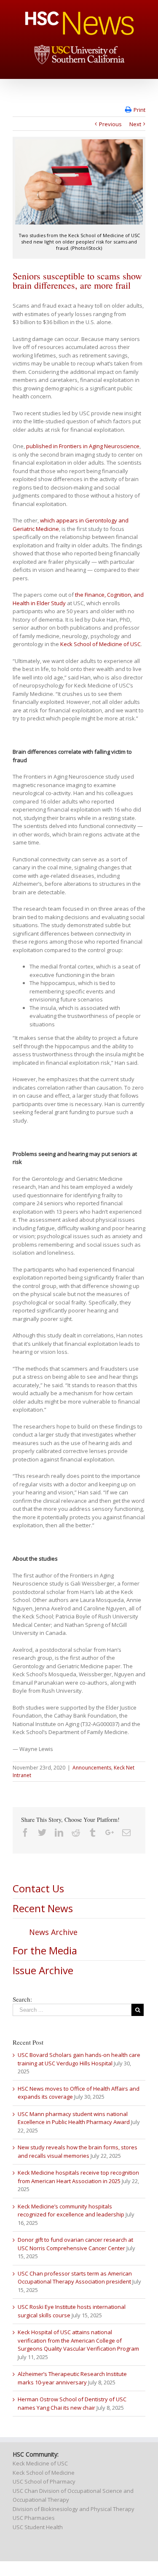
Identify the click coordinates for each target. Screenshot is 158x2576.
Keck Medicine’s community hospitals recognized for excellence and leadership (71, 2211)
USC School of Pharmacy (44, 2481)
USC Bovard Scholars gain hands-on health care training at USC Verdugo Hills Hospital (79, 2059)
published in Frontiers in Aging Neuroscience (83, 446)
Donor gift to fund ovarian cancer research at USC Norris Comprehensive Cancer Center (75, 2244)
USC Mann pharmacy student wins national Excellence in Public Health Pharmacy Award (74, 2118)
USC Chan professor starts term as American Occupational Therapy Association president (75, 2278)
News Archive (53, 1932)
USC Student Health (38, 2527)
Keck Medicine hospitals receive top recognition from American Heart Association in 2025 (78, 2177)
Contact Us (38, 1888)
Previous (110, 124)
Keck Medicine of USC (40, 2463)
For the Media (45, 1950)
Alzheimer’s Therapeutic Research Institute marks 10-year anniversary (72, 2378)
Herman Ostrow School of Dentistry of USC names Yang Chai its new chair (72, 2403)
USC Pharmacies (34, 2518)
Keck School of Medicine (44, 2473)
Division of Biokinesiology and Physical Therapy (74, 2509)
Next (135, 124)
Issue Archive (43, 1970)
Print (139, 110)
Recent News (43, 1908)
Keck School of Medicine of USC (100, 644)
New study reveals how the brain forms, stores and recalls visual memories (78, 2151)
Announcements (92, 1768)
